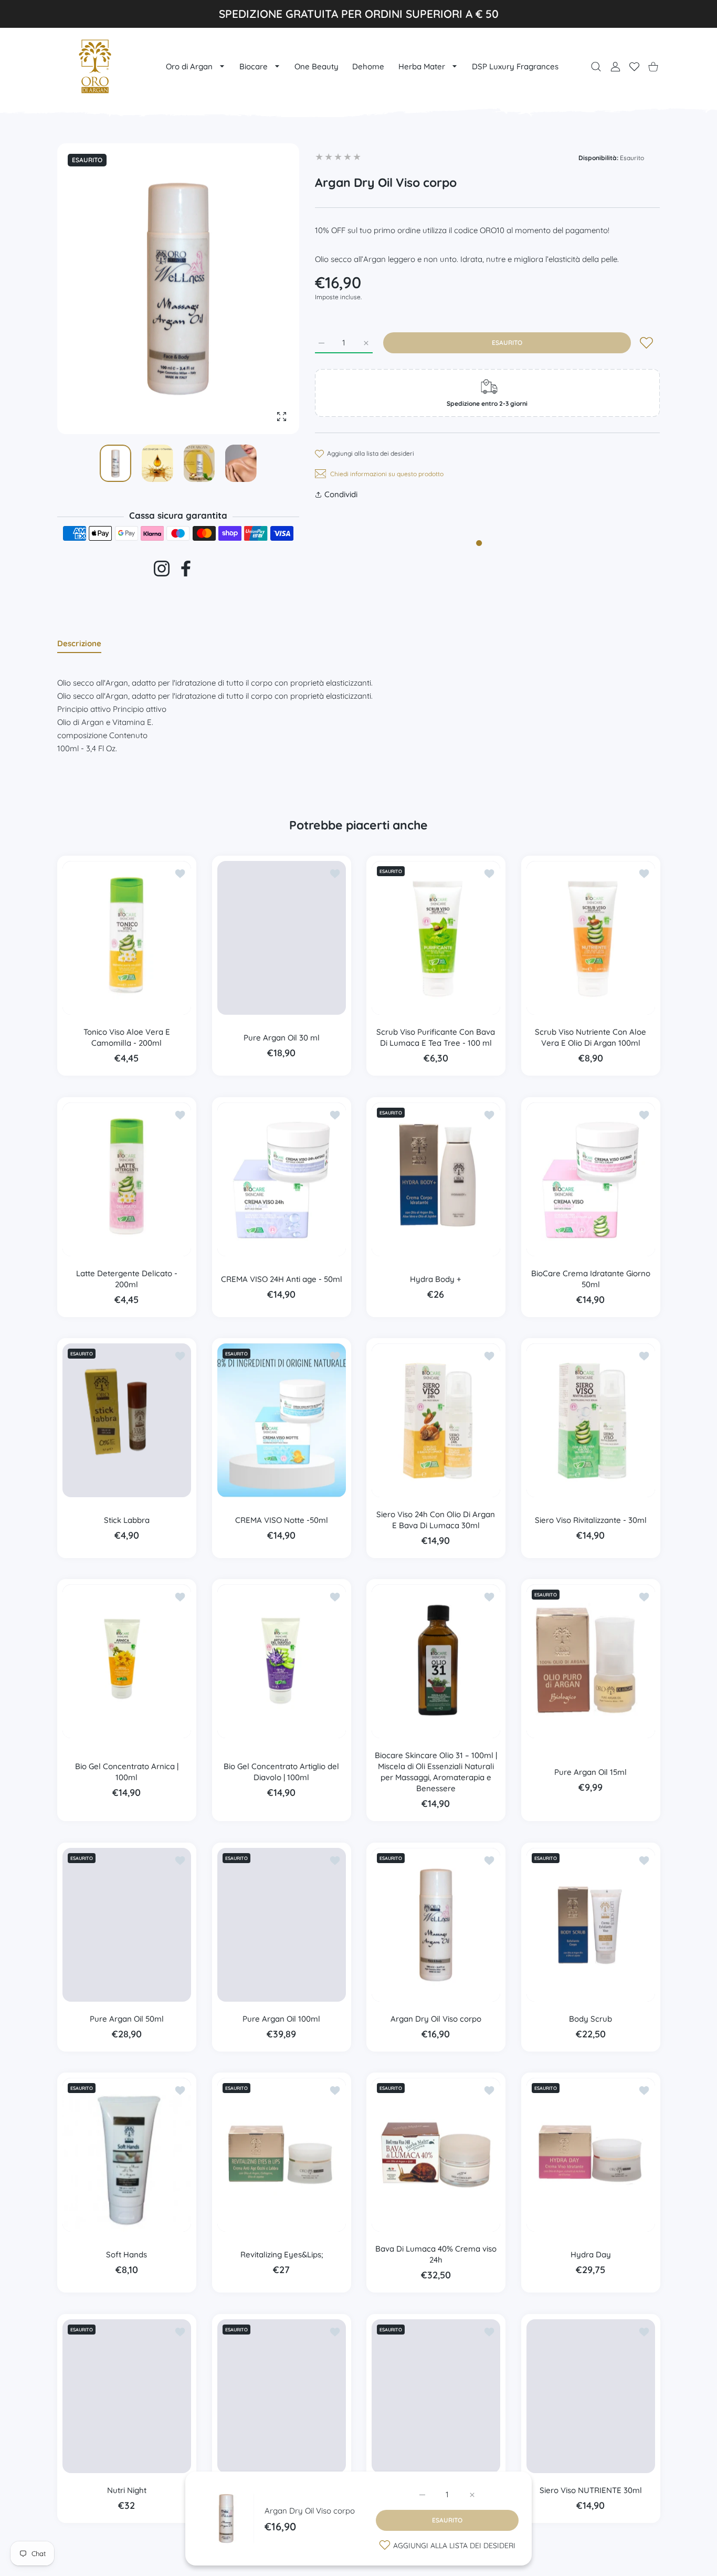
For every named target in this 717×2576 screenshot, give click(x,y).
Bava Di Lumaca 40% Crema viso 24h (436, 2255)
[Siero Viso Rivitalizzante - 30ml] (591, 1420)
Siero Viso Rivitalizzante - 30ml (590, 1520)
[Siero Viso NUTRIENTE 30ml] (591, 2396)
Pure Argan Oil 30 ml (281, 1038)
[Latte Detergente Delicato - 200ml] (127, 1179)
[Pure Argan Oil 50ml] (127, 1925)
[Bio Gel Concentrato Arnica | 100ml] (127, 1661)
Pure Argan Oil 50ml (127, 2019)
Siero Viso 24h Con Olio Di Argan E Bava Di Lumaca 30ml (436, 1520)
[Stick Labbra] (127, 1420)
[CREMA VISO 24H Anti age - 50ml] (282, 1179)
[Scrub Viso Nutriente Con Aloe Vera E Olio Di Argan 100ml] (591, 938)
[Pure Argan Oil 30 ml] (282, 938)
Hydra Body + (436, 1279)
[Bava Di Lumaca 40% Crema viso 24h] (436, 2155)
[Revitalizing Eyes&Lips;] (282, 2155)
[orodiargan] (95, 66)
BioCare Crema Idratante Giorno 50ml (590, 1279)
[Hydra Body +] (436, 1179)
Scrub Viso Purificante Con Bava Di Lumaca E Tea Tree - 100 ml (436, 1038)
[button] (266, 289)
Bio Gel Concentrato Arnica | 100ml (127, 1772)
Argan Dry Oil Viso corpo (310, 2511)
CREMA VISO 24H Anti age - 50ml (281, 1279)
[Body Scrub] (591, 1925)
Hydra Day (590, 2254)
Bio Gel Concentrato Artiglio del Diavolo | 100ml (281, 1772)
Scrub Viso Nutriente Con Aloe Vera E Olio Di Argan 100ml (591, 1038)
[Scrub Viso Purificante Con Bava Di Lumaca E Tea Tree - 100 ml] (436, 938)
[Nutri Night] (127, 2396)
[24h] (282, 2396)
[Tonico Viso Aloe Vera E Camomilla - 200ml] (127, 938)
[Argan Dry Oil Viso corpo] (436, 1925)
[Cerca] (596, 66)
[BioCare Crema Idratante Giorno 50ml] (591, 1179)
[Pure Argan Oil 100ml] (282, 1925)
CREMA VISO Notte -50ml (281, 1520)
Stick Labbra (127, 1520)
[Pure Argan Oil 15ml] (591, 1661)
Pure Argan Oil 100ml (281, 2019)
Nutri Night (127, 2490)
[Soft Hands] (127, 2155)
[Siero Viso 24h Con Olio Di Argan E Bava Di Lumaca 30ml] (436, 1420)
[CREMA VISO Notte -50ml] (282, 1420)
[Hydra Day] (591, 2155)
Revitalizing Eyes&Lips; (281, 2254)
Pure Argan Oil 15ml (591, 1772)
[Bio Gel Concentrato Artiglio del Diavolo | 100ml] (282, 1661)
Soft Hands (126, 2254)
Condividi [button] (341, 494)
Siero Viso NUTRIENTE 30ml (590, 2490)
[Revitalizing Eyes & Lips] (436, 2396)
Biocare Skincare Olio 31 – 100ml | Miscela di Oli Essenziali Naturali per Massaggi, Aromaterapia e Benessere (436, 1772)
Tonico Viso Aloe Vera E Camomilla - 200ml (127, 1038)
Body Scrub (591, 2019)
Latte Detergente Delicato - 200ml (127, 1279)
